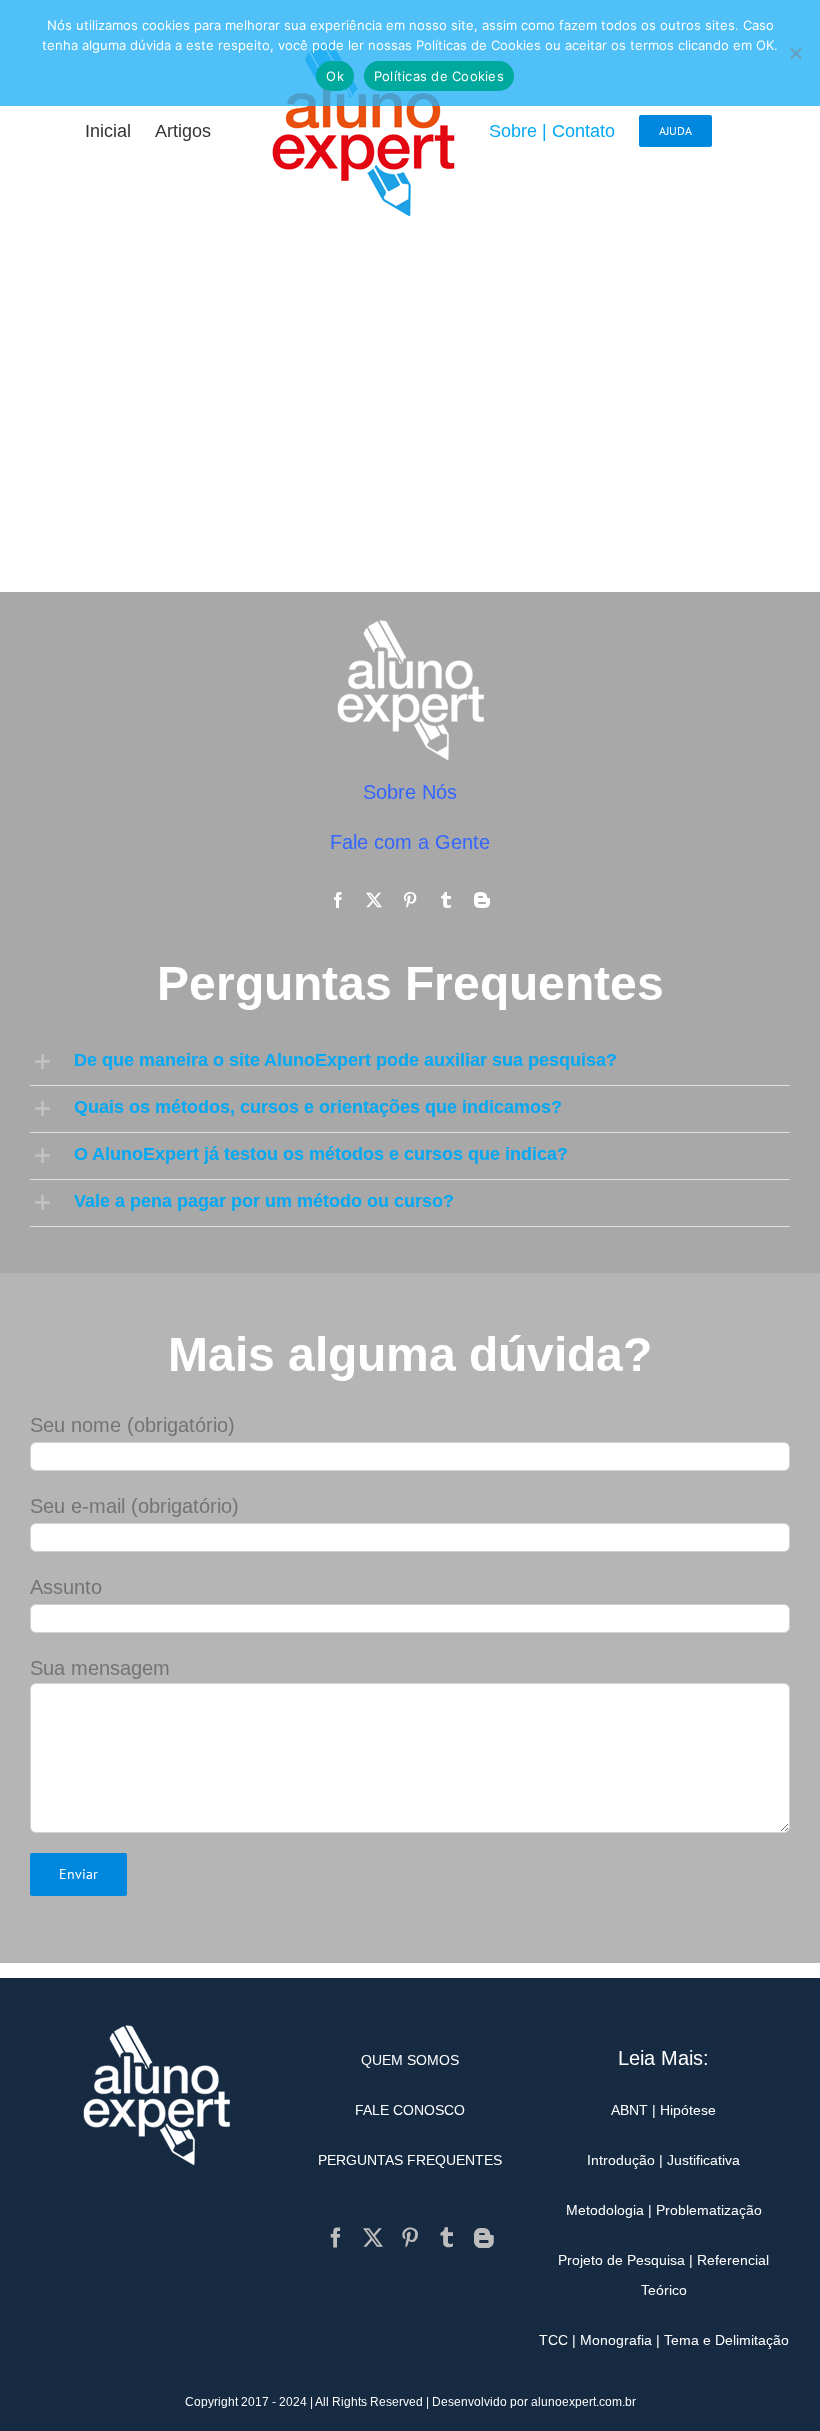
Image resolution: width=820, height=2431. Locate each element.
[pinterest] (410, 900)
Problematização (709, 2210)
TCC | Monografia (595, 2340)
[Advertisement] (410, 412)
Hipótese (688, 2110)
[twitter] (374, 900)
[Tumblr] (447, 2238)
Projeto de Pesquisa (621, 2260)
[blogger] (482, 900)
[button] (410, 1062)
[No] (795, 53)
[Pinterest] (410, 2238)
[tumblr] (446, 900)
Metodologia (605, 2210)
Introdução (621, 2160)
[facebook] (338, 900)
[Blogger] (484, 2238)
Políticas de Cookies (439, 76)
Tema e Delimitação (726, 2340)
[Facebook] (336, 2238)
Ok (335, 76)
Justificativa (703, 2160)
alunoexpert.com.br (583, 2402)
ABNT (629, 2110)
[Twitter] (373, 2238)
